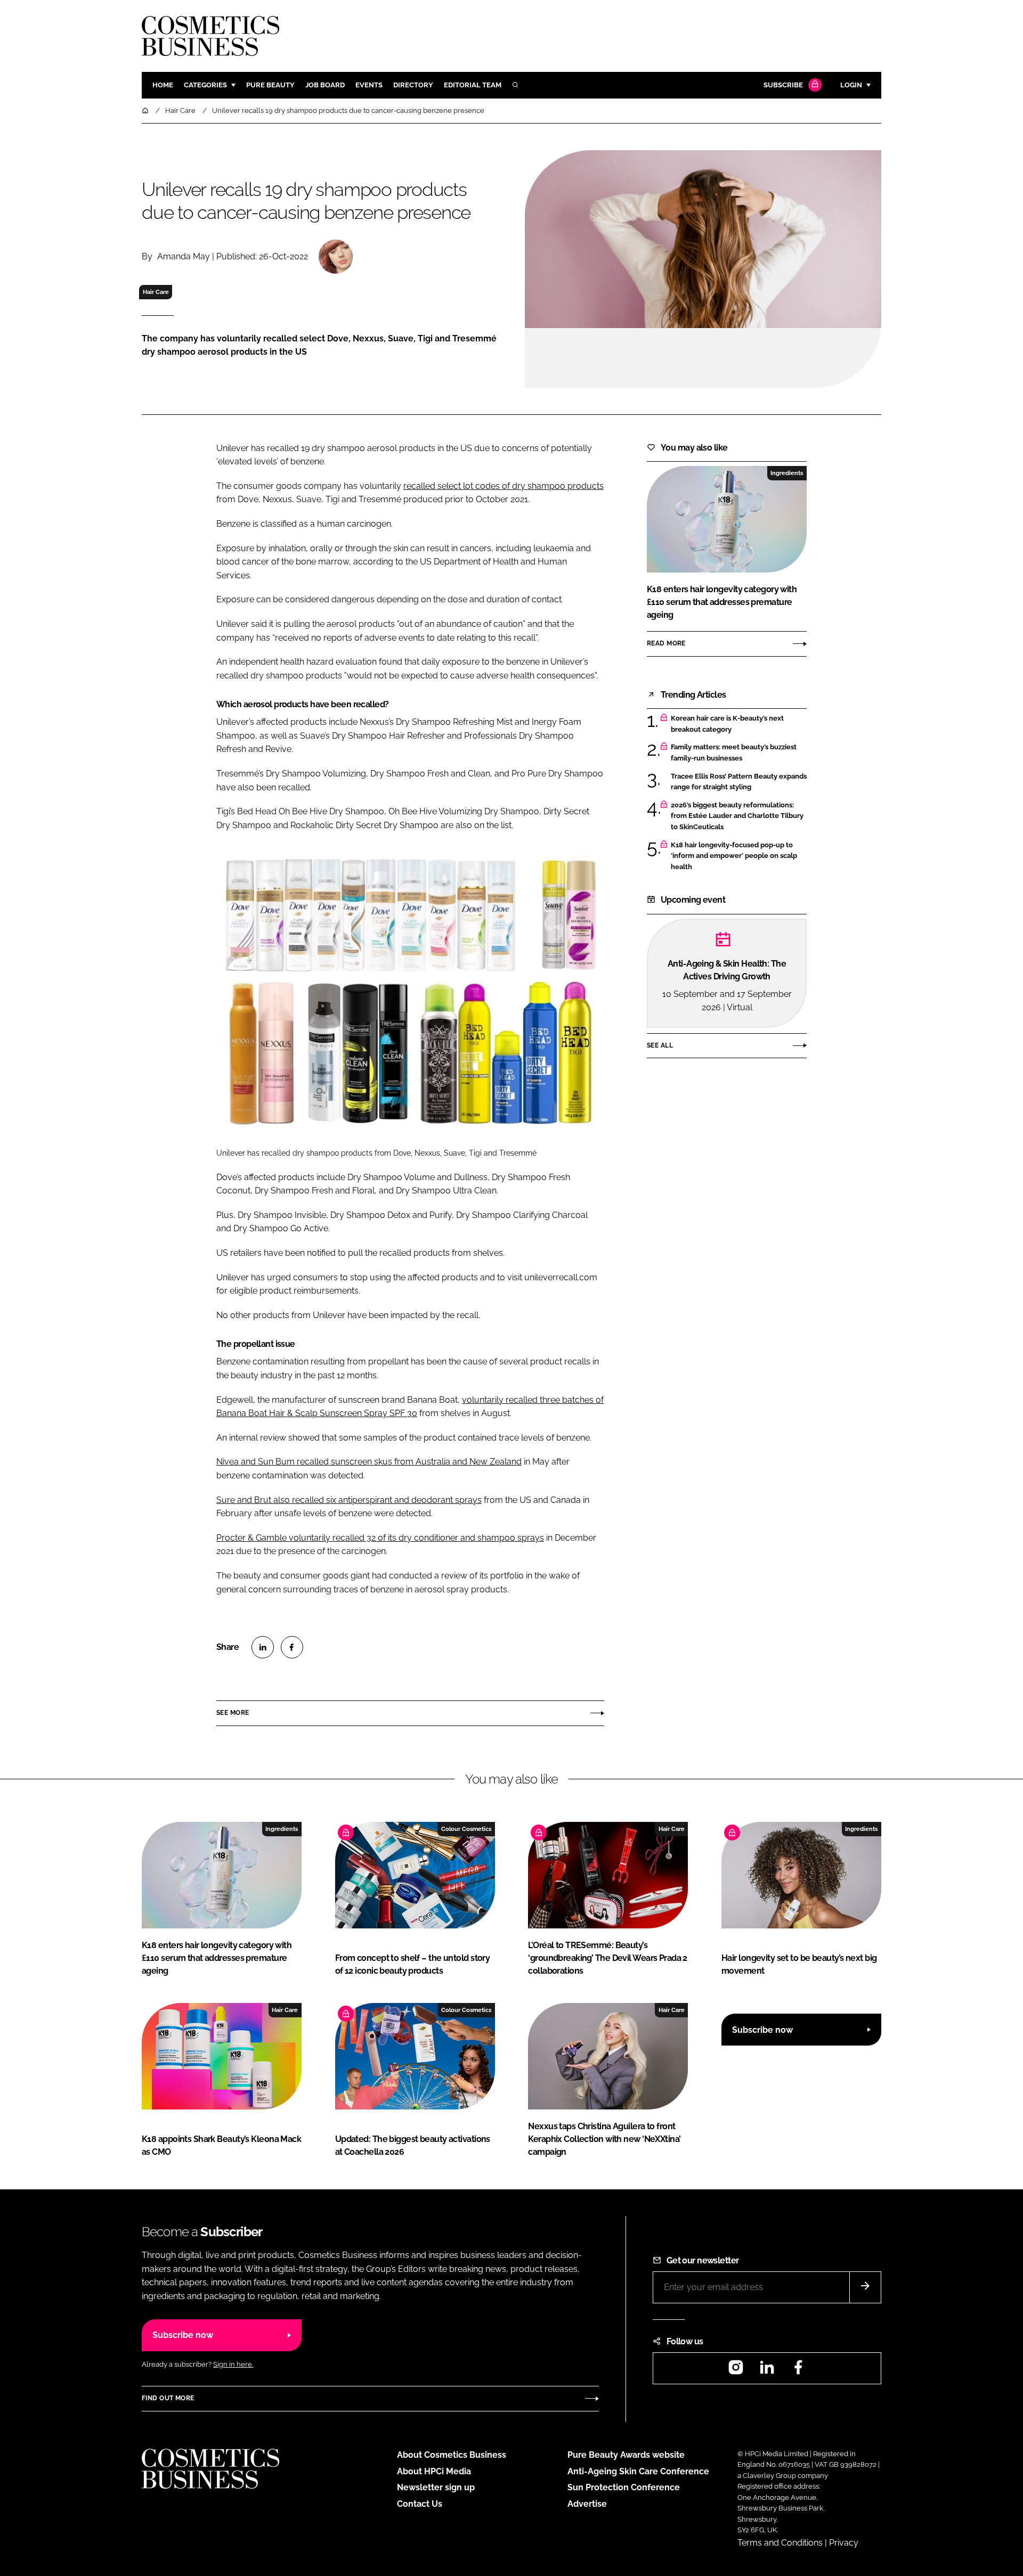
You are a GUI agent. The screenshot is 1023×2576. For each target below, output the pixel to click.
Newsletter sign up (436, 2487)
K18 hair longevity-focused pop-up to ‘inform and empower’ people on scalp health (739, 856)
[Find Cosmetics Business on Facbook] (798, 2371)
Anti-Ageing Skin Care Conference (638, 2471)
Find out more (168, 2398)
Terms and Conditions (780, 2543)
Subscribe (783, 85)
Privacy (844, 2543)
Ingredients (787, 473)
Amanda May (184, 256)
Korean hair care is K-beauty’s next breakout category (739, 724)
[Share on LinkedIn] (263, 1647)
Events (369, 85)
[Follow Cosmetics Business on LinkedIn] (767, 2371)
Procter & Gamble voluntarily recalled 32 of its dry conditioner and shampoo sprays (380, 1538)
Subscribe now (762, 2030)
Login (851, 85)
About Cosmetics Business (452, 2455)
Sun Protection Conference (624, 2487)
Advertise (587, 2504)
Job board (325, 85)
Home (163, 85)
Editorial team (473, 85)
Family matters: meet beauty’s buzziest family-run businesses (739, 753)
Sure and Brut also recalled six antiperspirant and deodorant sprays (349, 1500)
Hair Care (156, 292)
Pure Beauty (270, 85)
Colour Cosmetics (466, 1829)
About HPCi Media (434, 2471)
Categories (205, 85)
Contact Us (420, 2504)
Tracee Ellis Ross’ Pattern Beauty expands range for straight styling (739, 782)
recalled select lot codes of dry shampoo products (504, 486)
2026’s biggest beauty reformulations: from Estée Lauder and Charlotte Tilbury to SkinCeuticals (739, 816)
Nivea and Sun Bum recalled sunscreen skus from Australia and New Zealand (369, 1462)
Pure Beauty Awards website (626, 2455)
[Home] (146, 111)
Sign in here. (233, 2364)
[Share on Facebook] (292, 1647)
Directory (413, 85)
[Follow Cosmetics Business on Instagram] (736, 2371)
